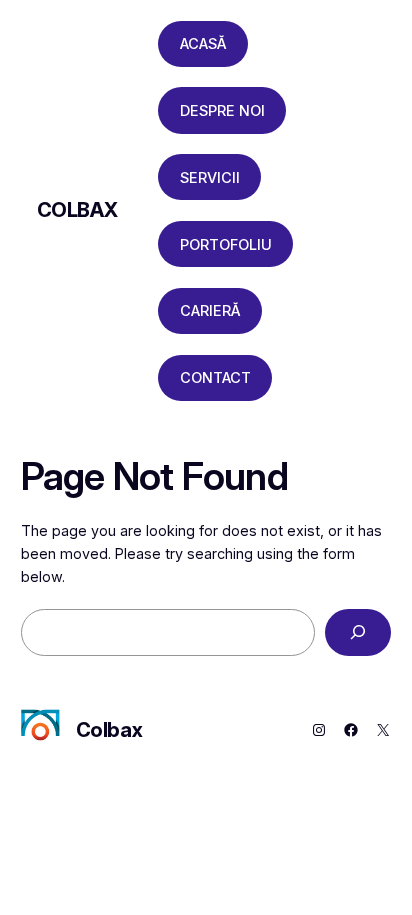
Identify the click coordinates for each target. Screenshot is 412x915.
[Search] (358, 632)
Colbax (77, 210)
